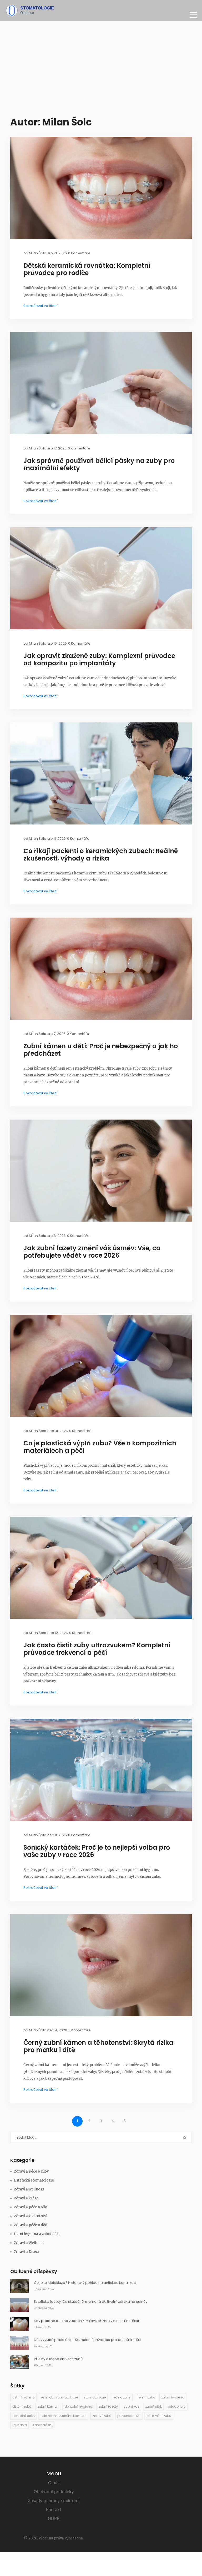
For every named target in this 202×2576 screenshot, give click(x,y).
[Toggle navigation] (193, 15)
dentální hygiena (78, 2407)
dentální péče (23, 2416)
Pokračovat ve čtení (41, 306)
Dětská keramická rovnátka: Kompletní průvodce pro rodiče (87, 269)
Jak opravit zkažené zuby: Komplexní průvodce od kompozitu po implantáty (99, 660)
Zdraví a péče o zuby (31, 2171)
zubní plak (153, 2407)
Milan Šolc (37, 253)
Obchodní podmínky (54, 2492)
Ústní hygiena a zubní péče (37, 2234)
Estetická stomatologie (34, 2180)
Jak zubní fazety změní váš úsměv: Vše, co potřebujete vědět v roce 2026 (92, 1252)
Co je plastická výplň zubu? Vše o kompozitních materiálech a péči (100, 1447)
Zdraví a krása (26, 2198)
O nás (54, 2483)
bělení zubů (146, 2397)
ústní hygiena (24, 2397)
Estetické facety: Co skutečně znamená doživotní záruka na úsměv (91, 2302)
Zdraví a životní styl (31, 2216)
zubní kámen (48, 2407)
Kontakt (54, 2509)
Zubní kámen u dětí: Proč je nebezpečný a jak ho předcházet (101, 1050)
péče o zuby (121, 2397)
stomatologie (95, 2397)
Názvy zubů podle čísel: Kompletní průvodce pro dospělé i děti (87, 2340)
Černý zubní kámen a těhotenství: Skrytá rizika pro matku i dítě (98, 2046)
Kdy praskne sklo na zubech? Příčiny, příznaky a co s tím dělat (87, 2321)
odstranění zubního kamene (63, 2416)
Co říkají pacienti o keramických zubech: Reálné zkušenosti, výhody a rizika (101, 855)
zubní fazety (108, 2407)
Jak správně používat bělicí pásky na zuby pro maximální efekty (99, 464)
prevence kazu (129, 2416)
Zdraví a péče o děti (31, 2225)
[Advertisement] (101, 71)
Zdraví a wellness (29, 2189)
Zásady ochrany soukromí (54, 2501)
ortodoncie (177, 2407)
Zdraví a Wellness (29, 2243)
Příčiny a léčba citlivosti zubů (58, 2359)
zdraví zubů (102, 2416)
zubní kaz (132, 2407)
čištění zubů (22, 2407)
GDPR (54, 2518)
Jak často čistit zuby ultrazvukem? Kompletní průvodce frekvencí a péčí (97, 1649)
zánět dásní (43, 2425)
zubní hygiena (173, 2397)
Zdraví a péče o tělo (31, 2207)
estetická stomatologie (59, 2397)
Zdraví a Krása (26, 2252)
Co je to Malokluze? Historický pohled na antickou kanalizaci (85, 2283)
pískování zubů (159, 2416)
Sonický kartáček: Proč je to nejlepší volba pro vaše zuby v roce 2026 (97, 1851)
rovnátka (20, 2425)
